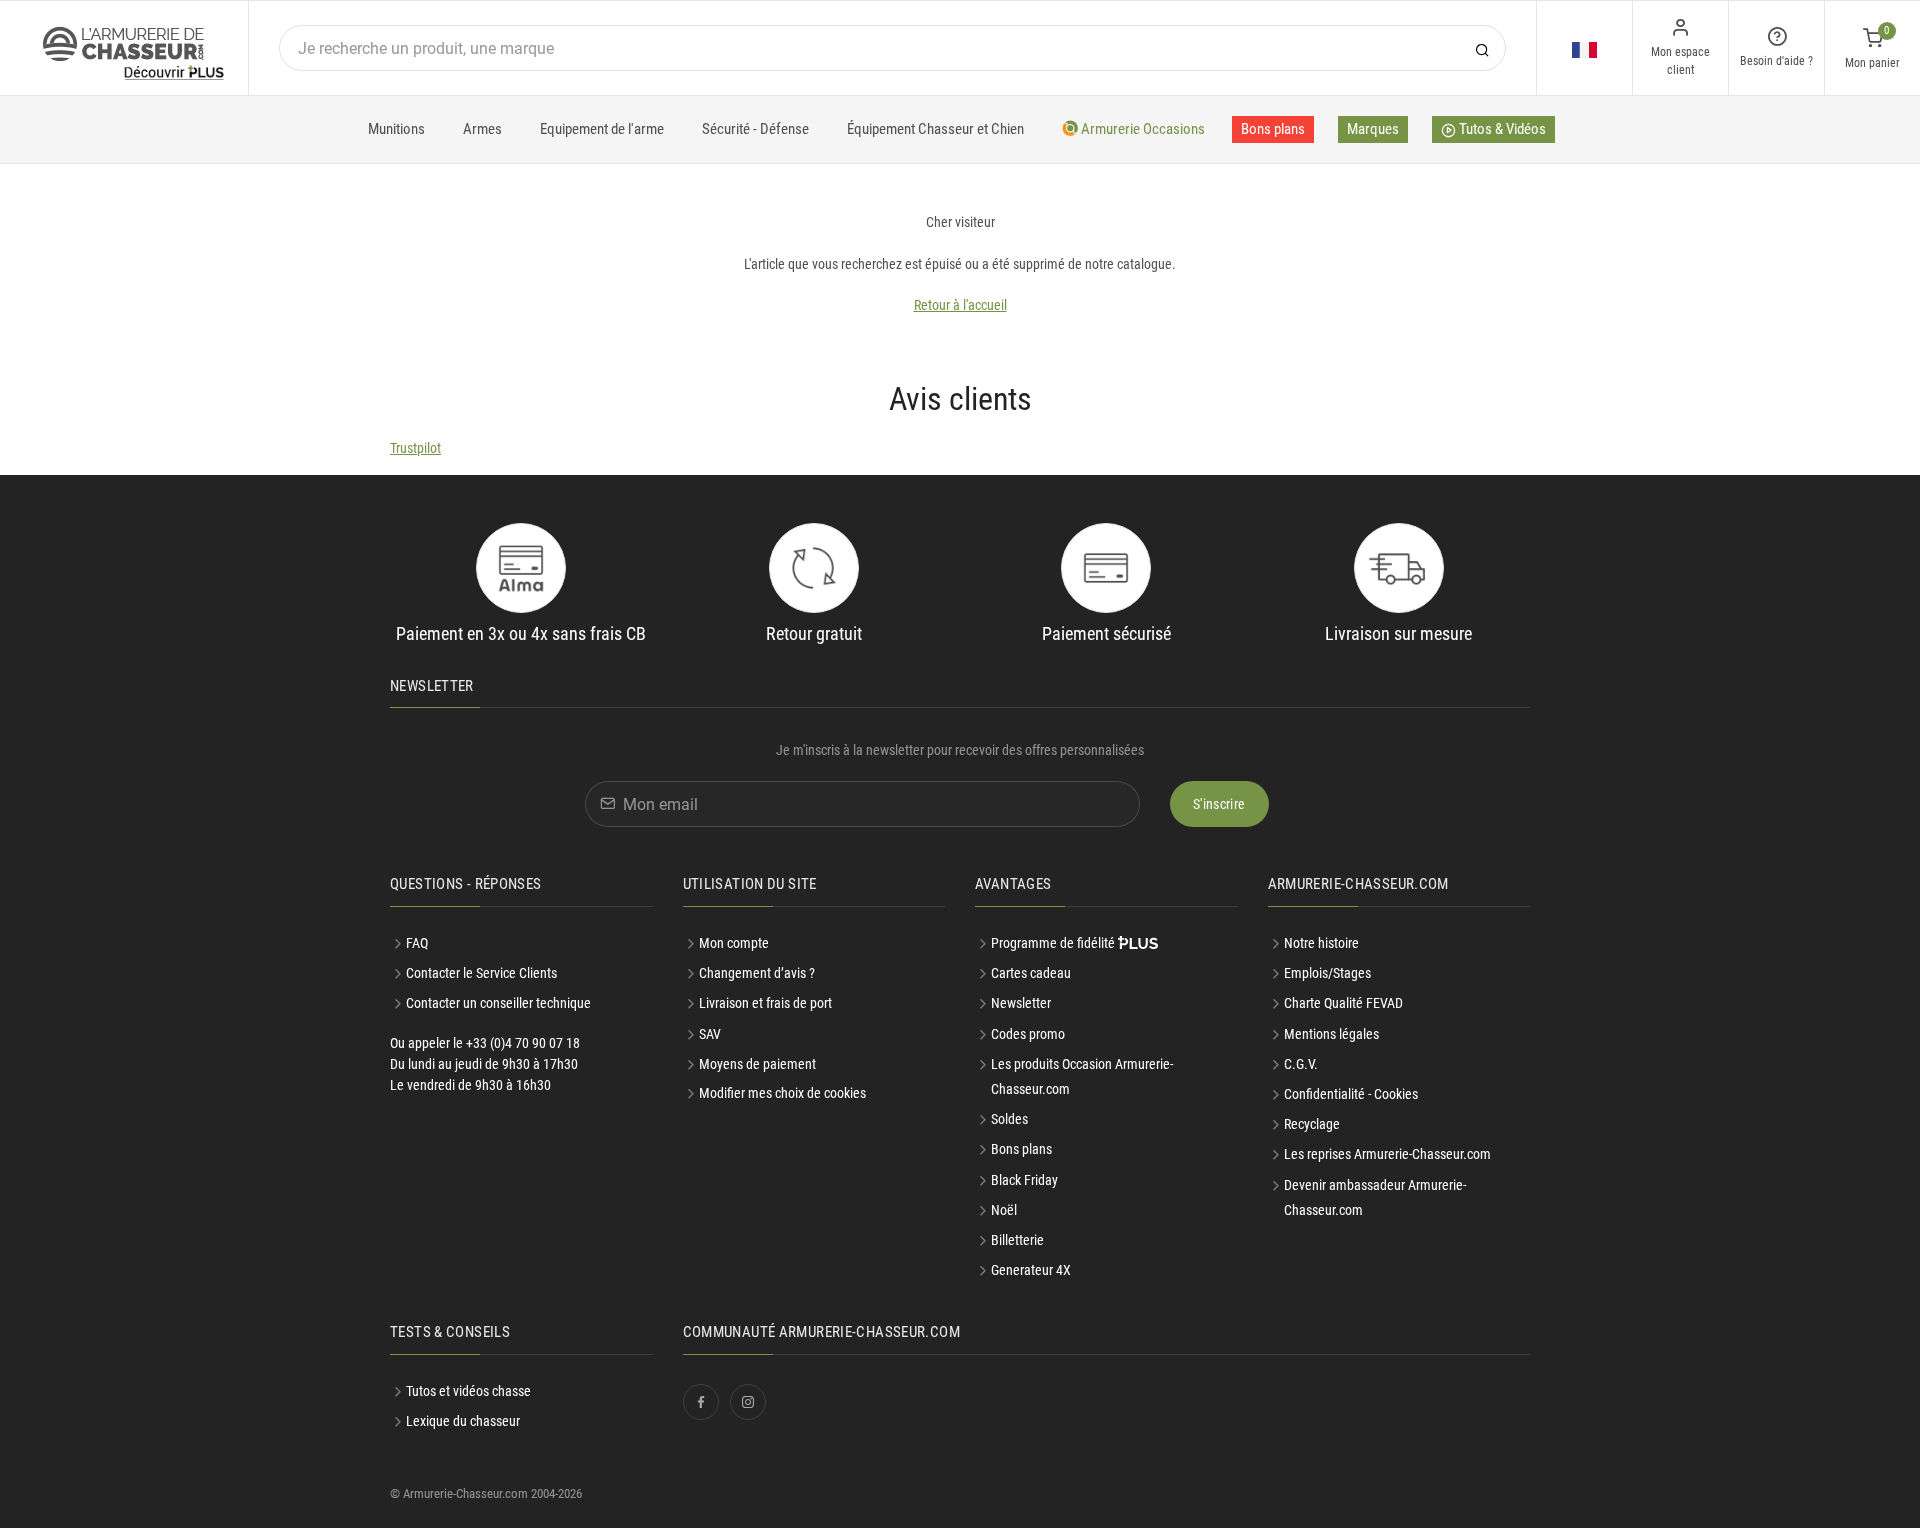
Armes (482, 129)
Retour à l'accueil (960, 305)
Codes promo (1028, 1034)
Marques (1373, 129)
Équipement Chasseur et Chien (935, 129)
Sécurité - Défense (755, 129)
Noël (1004, 1210)
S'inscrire (1219, 804)
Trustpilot (415, 448)
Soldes (1009, 1119)
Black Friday (1024, 1180)
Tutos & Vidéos (1501, 129)
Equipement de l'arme (602, 129)
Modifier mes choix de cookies (782, 1093)
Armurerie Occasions (1141, 129)
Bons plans (1273, 129)
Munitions (396, 129)
